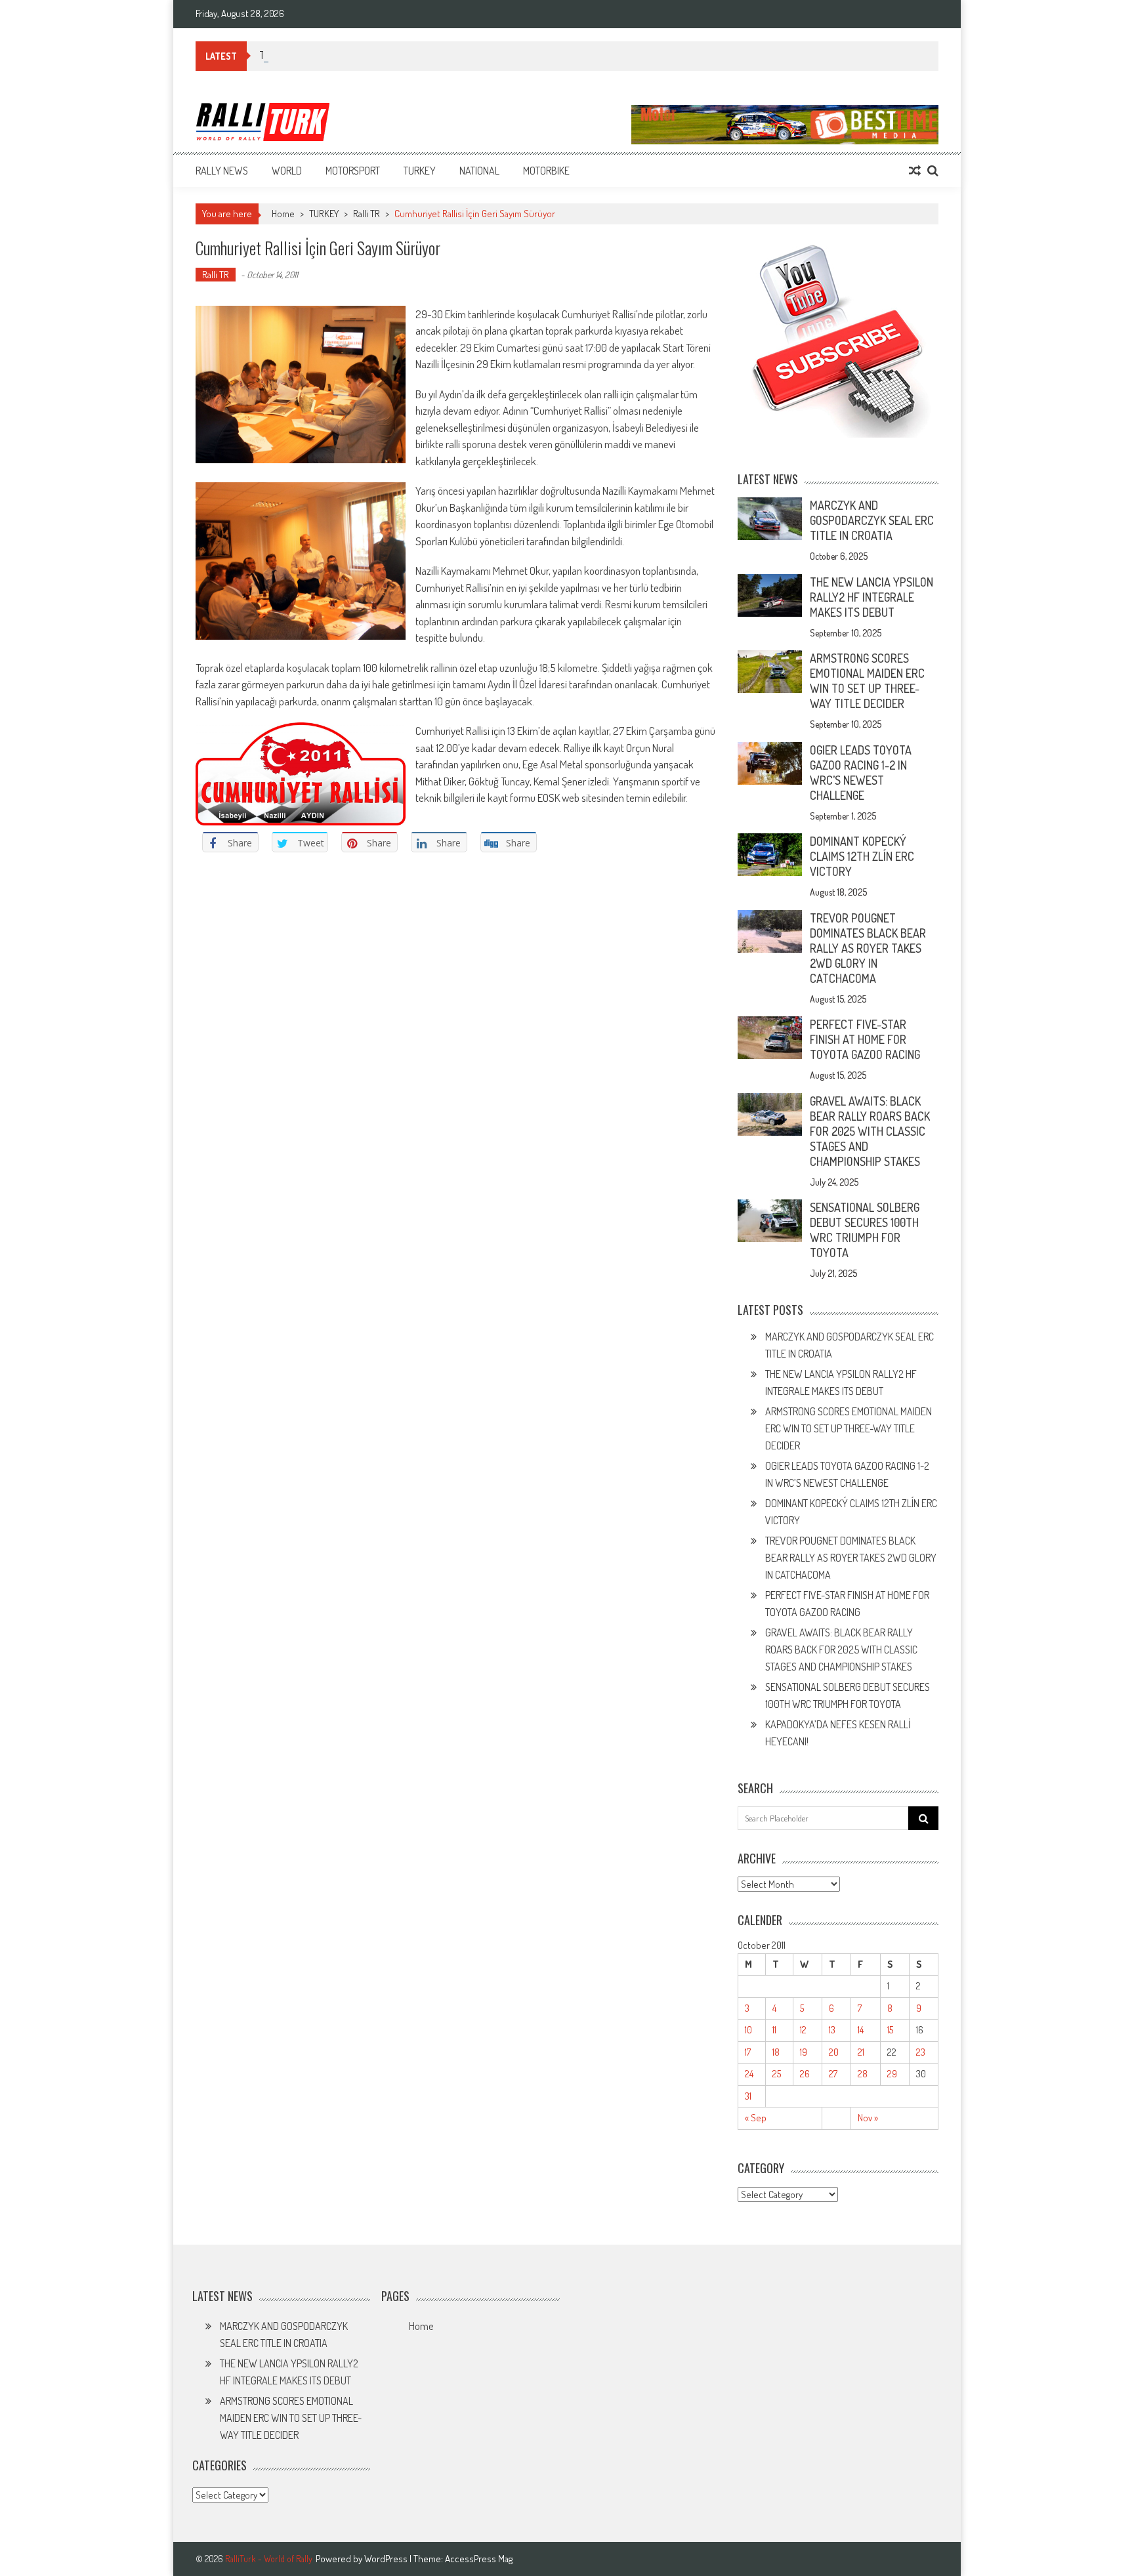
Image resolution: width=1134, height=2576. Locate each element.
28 (863, 2074)
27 (833, 2074)
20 (834, 2052)
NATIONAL (479, 171)
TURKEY (420, 171)
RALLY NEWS (222, 171)
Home (421, 2326)
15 (890, 2030)
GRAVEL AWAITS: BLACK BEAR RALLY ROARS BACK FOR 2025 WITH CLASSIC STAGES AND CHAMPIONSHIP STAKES (870, 1131)
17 (748, 2052)
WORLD (287, 171)
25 (777, 2074)
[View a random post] (915, 171)
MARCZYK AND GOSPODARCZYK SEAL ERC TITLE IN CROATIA (872, 520)
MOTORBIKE (546, 171)
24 (749, 2074)
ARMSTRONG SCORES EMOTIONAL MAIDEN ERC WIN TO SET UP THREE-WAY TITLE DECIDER (867, 681)
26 (805, 2074)
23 (921, 2052)
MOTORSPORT (353, 171)
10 (748, 2030)
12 (803, 2030)
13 (832, 2030)
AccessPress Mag (479, 2559)
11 (774, 2030)
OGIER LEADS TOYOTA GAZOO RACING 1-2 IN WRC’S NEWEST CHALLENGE (861, 773)
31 (748, 2096)
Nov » (868, 2118)
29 (892, 2074)
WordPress (387, 2559)
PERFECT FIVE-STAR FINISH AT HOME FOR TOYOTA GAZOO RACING (865, 1039)
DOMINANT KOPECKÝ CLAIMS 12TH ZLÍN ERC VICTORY (862, 856)
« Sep (756, 2118)
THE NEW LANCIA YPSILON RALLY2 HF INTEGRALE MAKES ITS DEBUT (871, 597)
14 (861, 2030)
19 (804, 2052)
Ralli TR (367, 214)
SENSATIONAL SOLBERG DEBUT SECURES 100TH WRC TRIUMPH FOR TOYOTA (865, 1230)
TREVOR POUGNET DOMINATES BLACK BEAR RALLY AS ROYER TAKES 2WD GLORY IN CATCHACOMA (868, 948)
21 (861, 2052)
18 (776, 2052)
